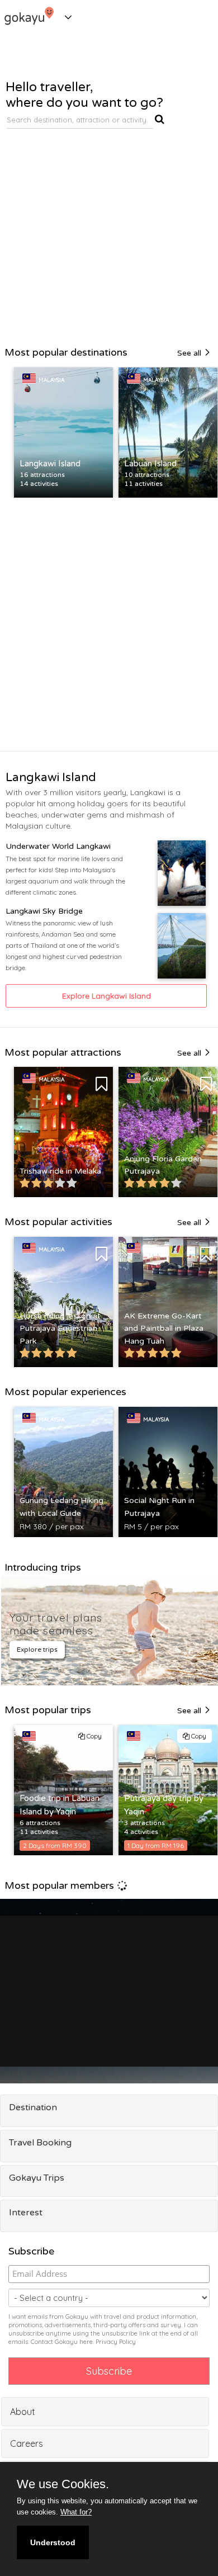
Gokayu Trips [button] (37, 2178)
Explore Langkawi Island (106, 996)
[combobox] (80, 120)
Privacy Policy (116, 2342)
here (86, 2342)
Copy (93, 1736)
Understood (53, 2542)
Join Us (183, 2024)
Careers (27, 2443)
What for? (76, 2512)
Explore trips (37, 1649)
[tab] (109, 2111)
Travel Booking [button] (40, 2143)
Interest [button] (26, 2213)
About (23, 2412)
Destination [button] (33, 2107)
